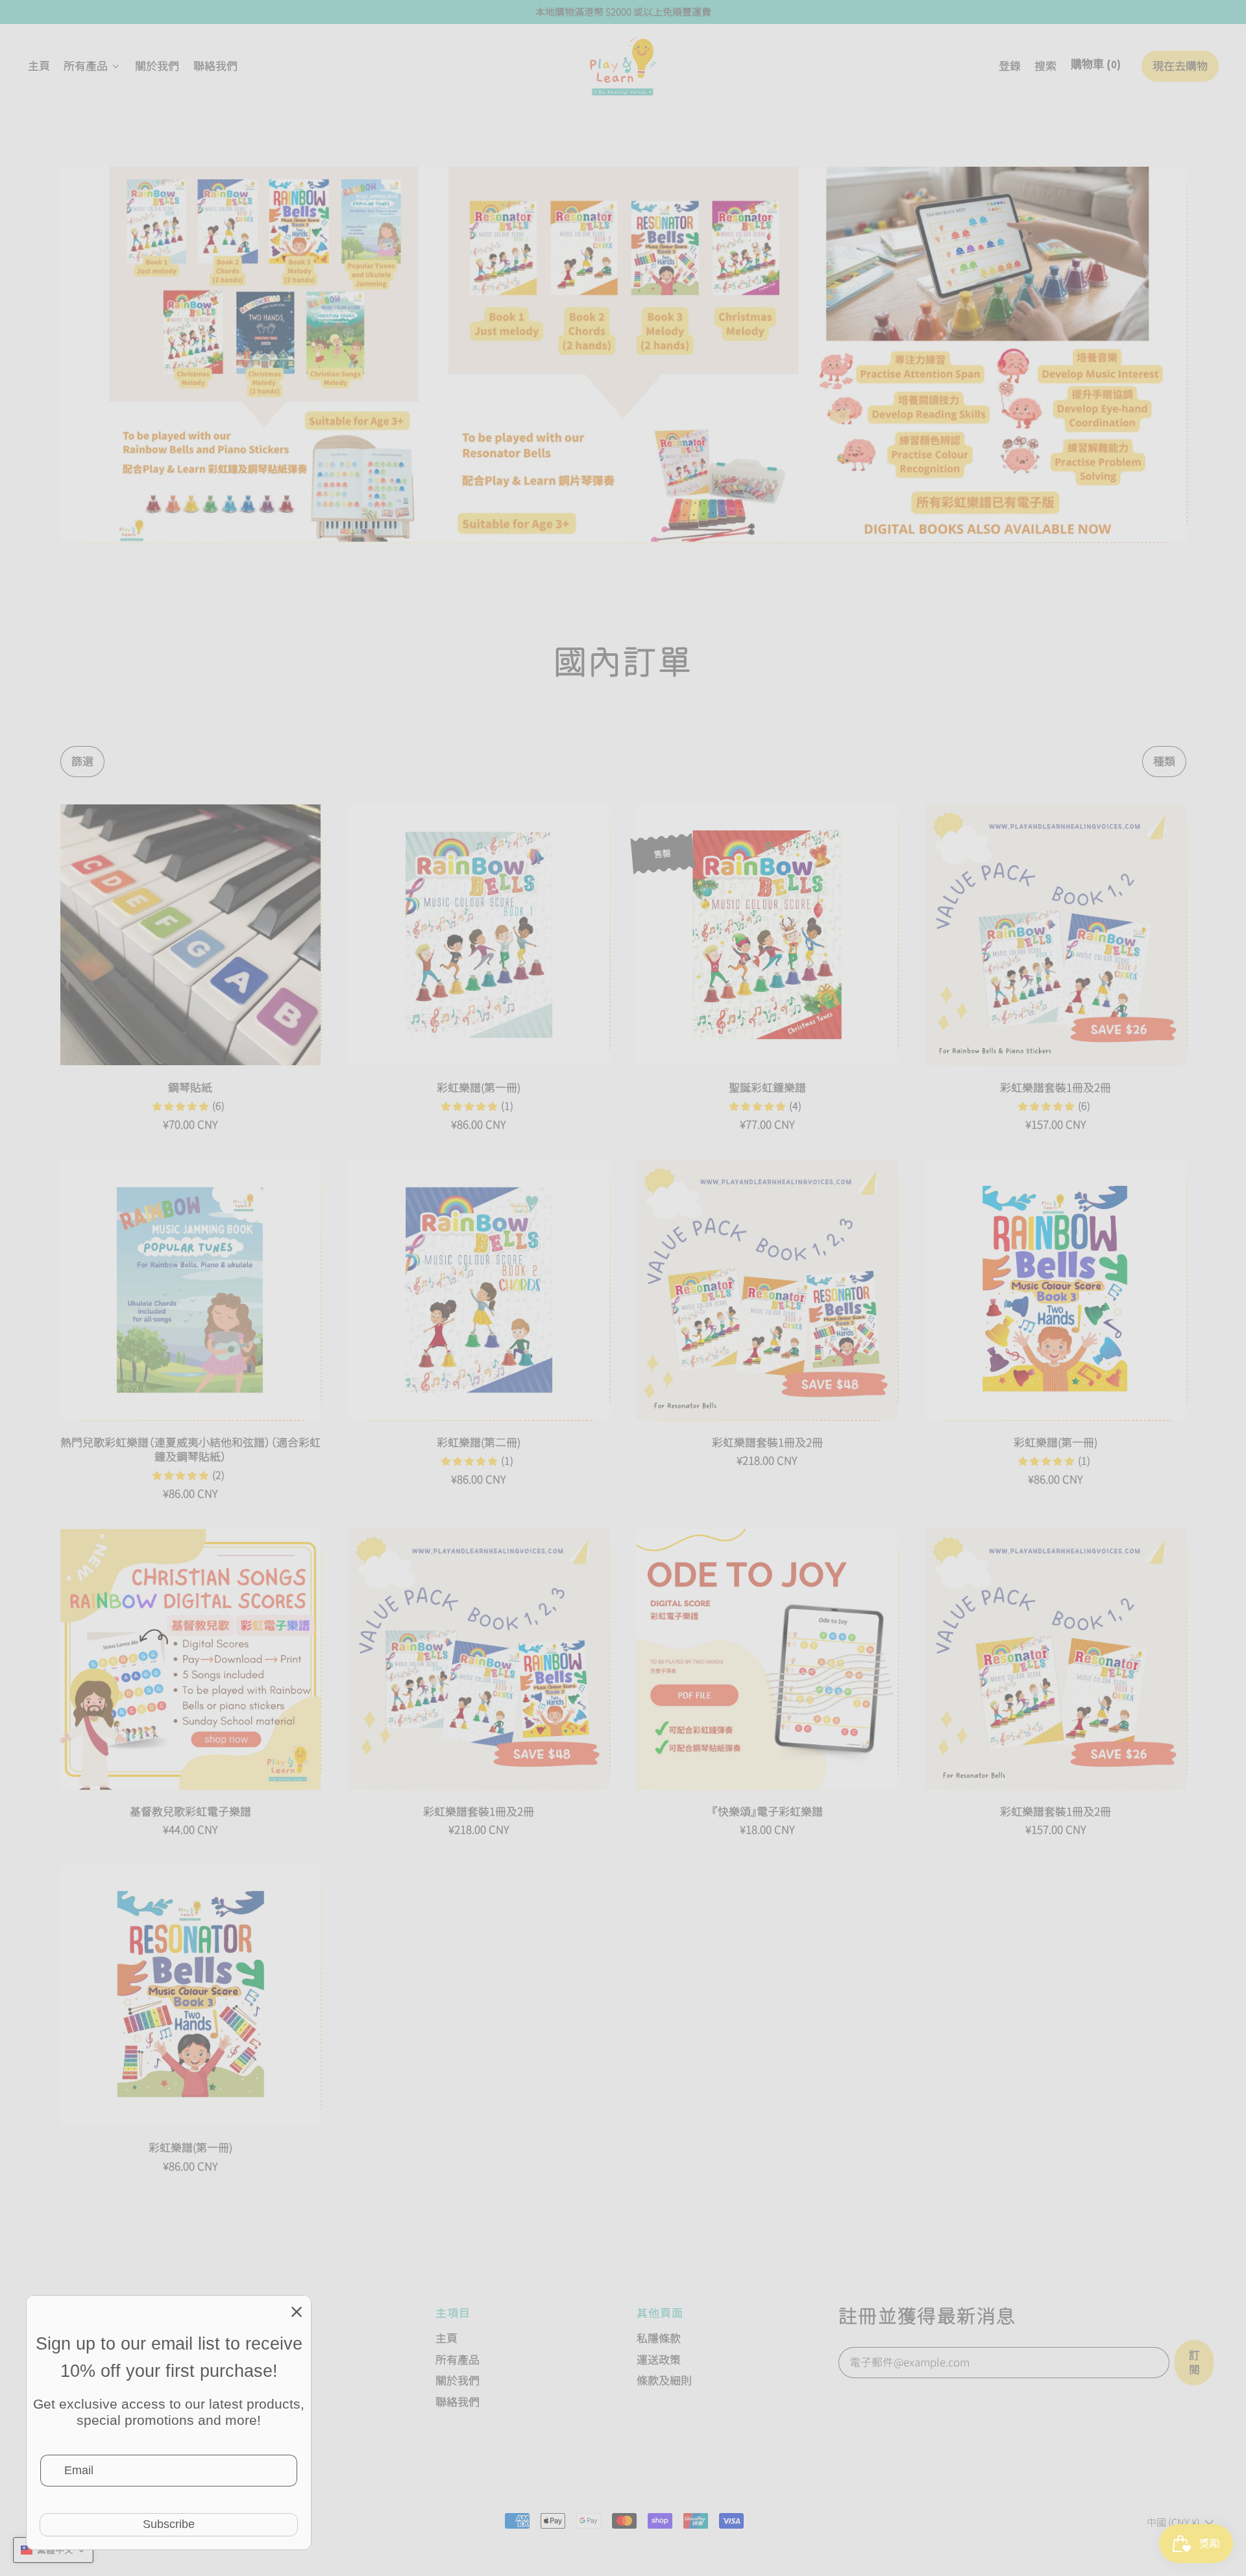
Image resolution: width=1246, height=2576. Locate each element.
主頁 (39, 66)
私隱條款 (659, 2338)
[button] (1046, 66)
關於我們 (157, 66)
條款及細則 (664, 2380)
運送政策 (659, 2360)
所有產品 (458, 2360)
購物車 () (1095, 69)
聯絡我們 (215, 66)
